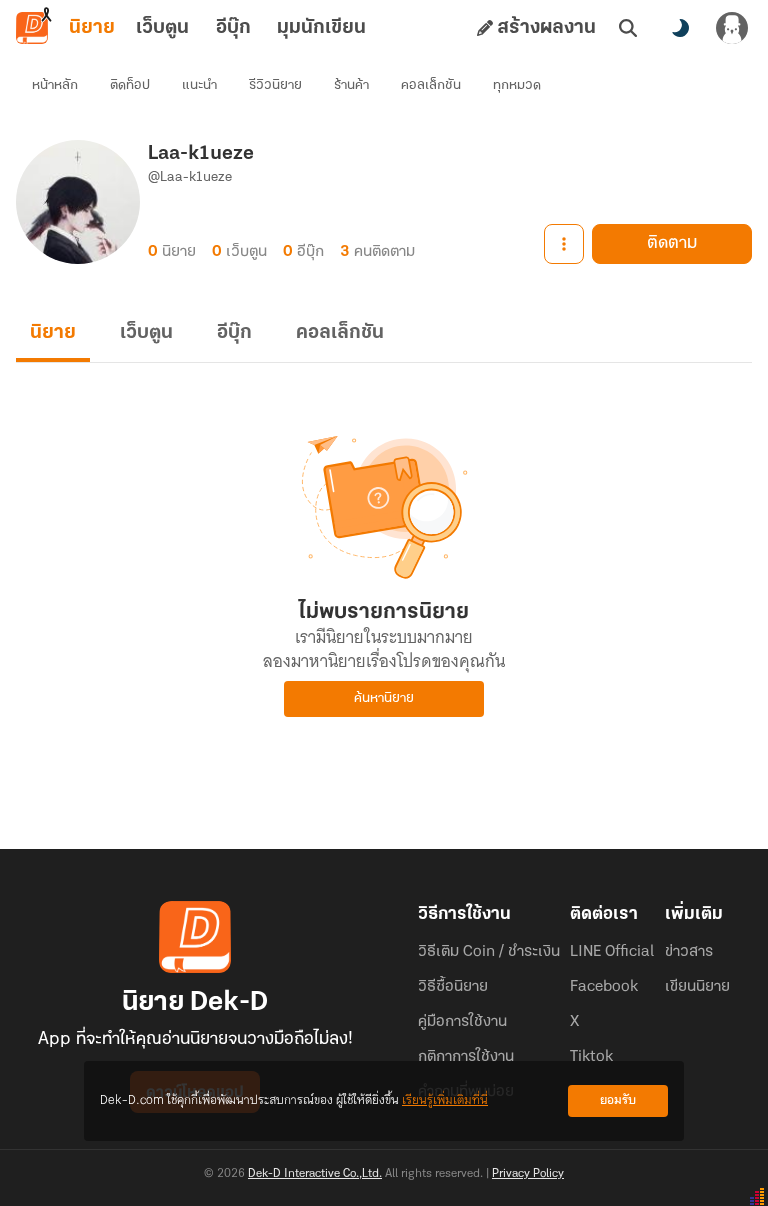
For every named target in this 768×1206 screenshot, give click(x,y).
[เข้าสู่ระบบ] (732, 28)
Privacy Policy (528, 1174)
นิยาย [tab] (92, 28)
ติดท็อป (130, 85)
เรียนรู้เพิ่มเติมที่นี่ (445, 1100)
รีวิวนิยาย (275, 85)
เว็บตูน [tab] (162, 28)
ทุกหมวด (517, 85)
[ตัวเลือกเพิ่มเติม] (564, 244)
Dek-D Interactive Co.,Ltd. (315, 1174)
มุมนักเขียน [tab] (321, 28)
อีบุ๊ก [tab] (233, 28)
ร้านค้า (351, 85)
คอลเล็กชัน (431, 85)
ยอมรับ (618, 1100)
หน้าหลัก (55, 85)
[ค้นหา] (628, 28)
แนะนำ (199, 85)
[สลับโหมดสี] (680, 28)
